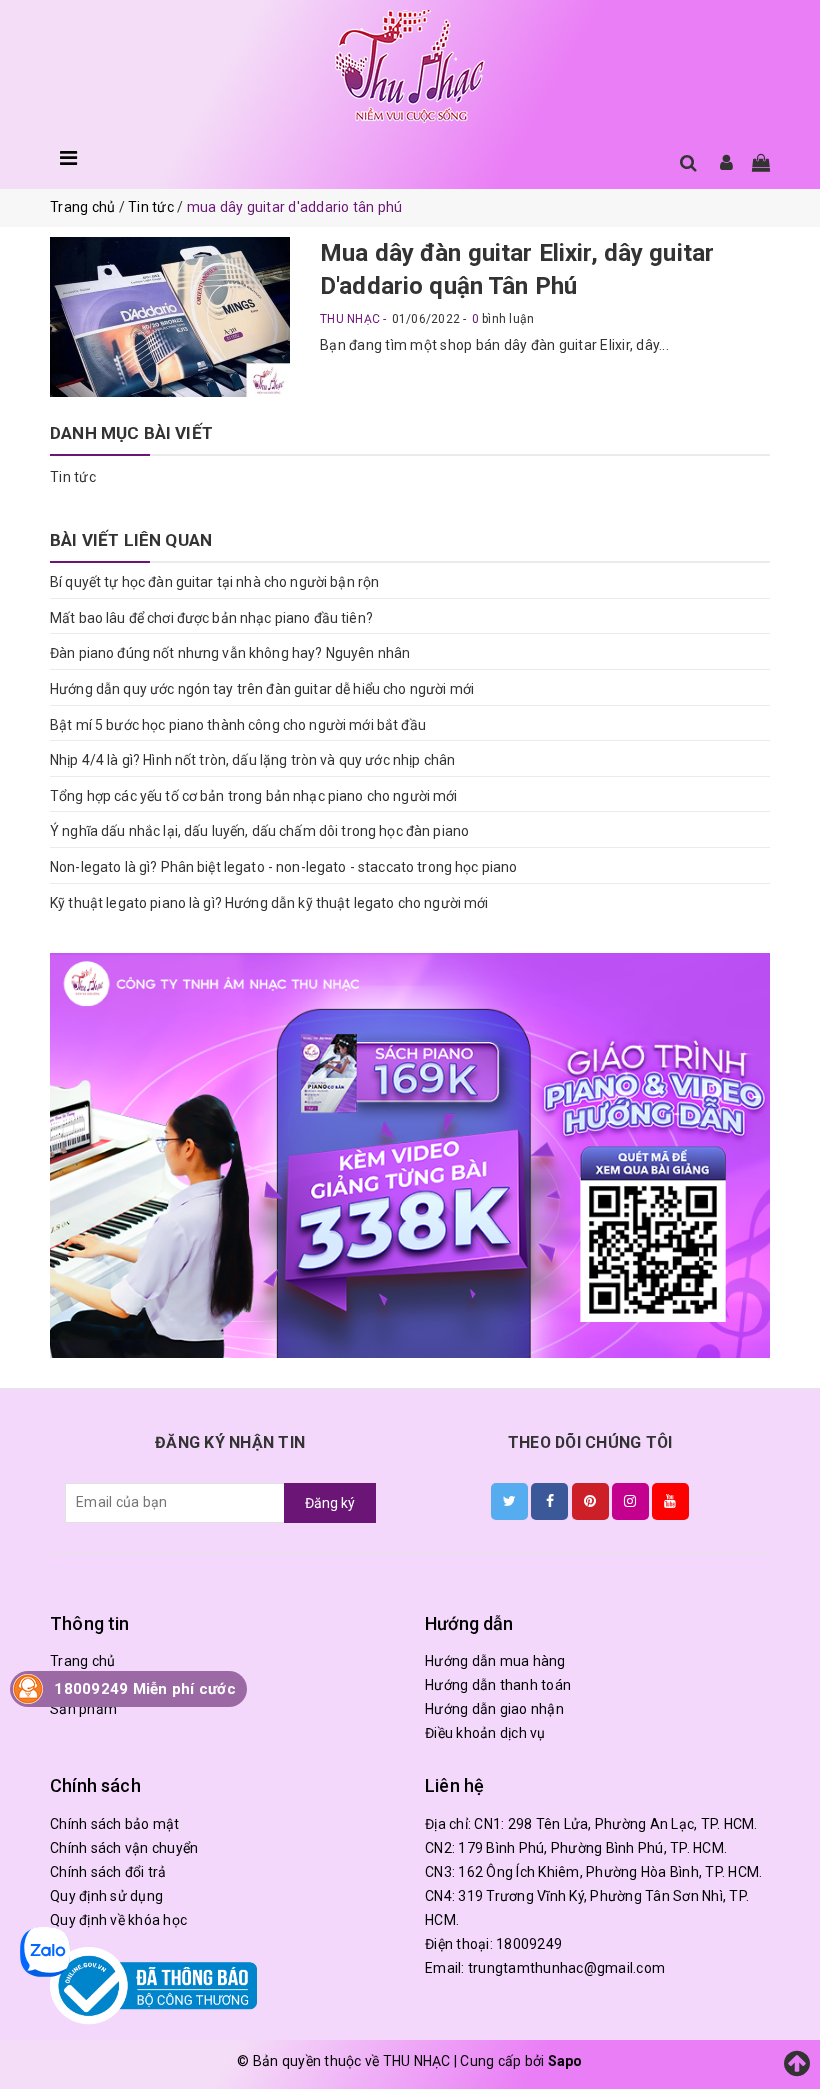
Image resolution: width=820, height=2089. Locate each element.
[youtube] (670, 1501)
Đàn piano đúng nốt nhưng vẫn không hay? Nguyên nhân (230, 653)
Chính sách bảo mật (115, 1824)
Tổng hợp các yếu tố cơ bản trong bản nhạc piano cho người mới (254, 796)
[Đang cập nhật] (410, 1155)
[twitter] (509, 1501)
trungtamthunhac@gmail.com (566, 1968)
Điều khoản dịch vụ (485, 1733)
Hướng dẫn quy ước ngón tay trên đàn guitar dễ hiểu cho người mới (262, 689)
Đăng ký (330, 1503)
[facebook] (549, 1501)
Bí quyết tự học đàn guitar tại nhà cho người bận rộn (214, 582)
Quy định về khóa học (118, 1920)
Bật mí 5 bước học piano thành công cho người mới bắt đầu (238, 725)
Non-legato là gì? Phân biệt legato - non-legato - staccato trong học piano (283, 867)
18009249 (529, 1944)
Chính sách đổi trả (108, 1872)
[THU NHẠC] (410, 66)
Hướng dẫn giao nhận (494, 1709)
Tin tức (73, 477)
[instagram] (630, 1501)
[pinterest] (590, 1501)
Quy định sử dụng (106, 1896)
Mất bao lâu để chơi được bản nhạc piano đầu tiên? (211, 618)
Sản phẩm (83, 1709)
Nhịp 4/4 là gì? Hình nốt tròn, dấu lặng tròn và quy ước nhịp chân (252, 760)
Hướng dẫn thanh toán (498, 1685)
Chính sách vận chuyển (124, 1848)
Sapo (565, 2061)
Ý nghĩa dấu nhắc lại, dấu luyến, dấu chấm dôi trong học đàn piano (259, 831)
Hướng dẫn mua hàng (495, 1661)
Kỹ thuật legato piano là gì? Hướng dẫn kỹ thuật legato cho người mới (269, 903)
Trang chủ (82, 1661)
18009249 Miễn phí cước (145, 1689)
